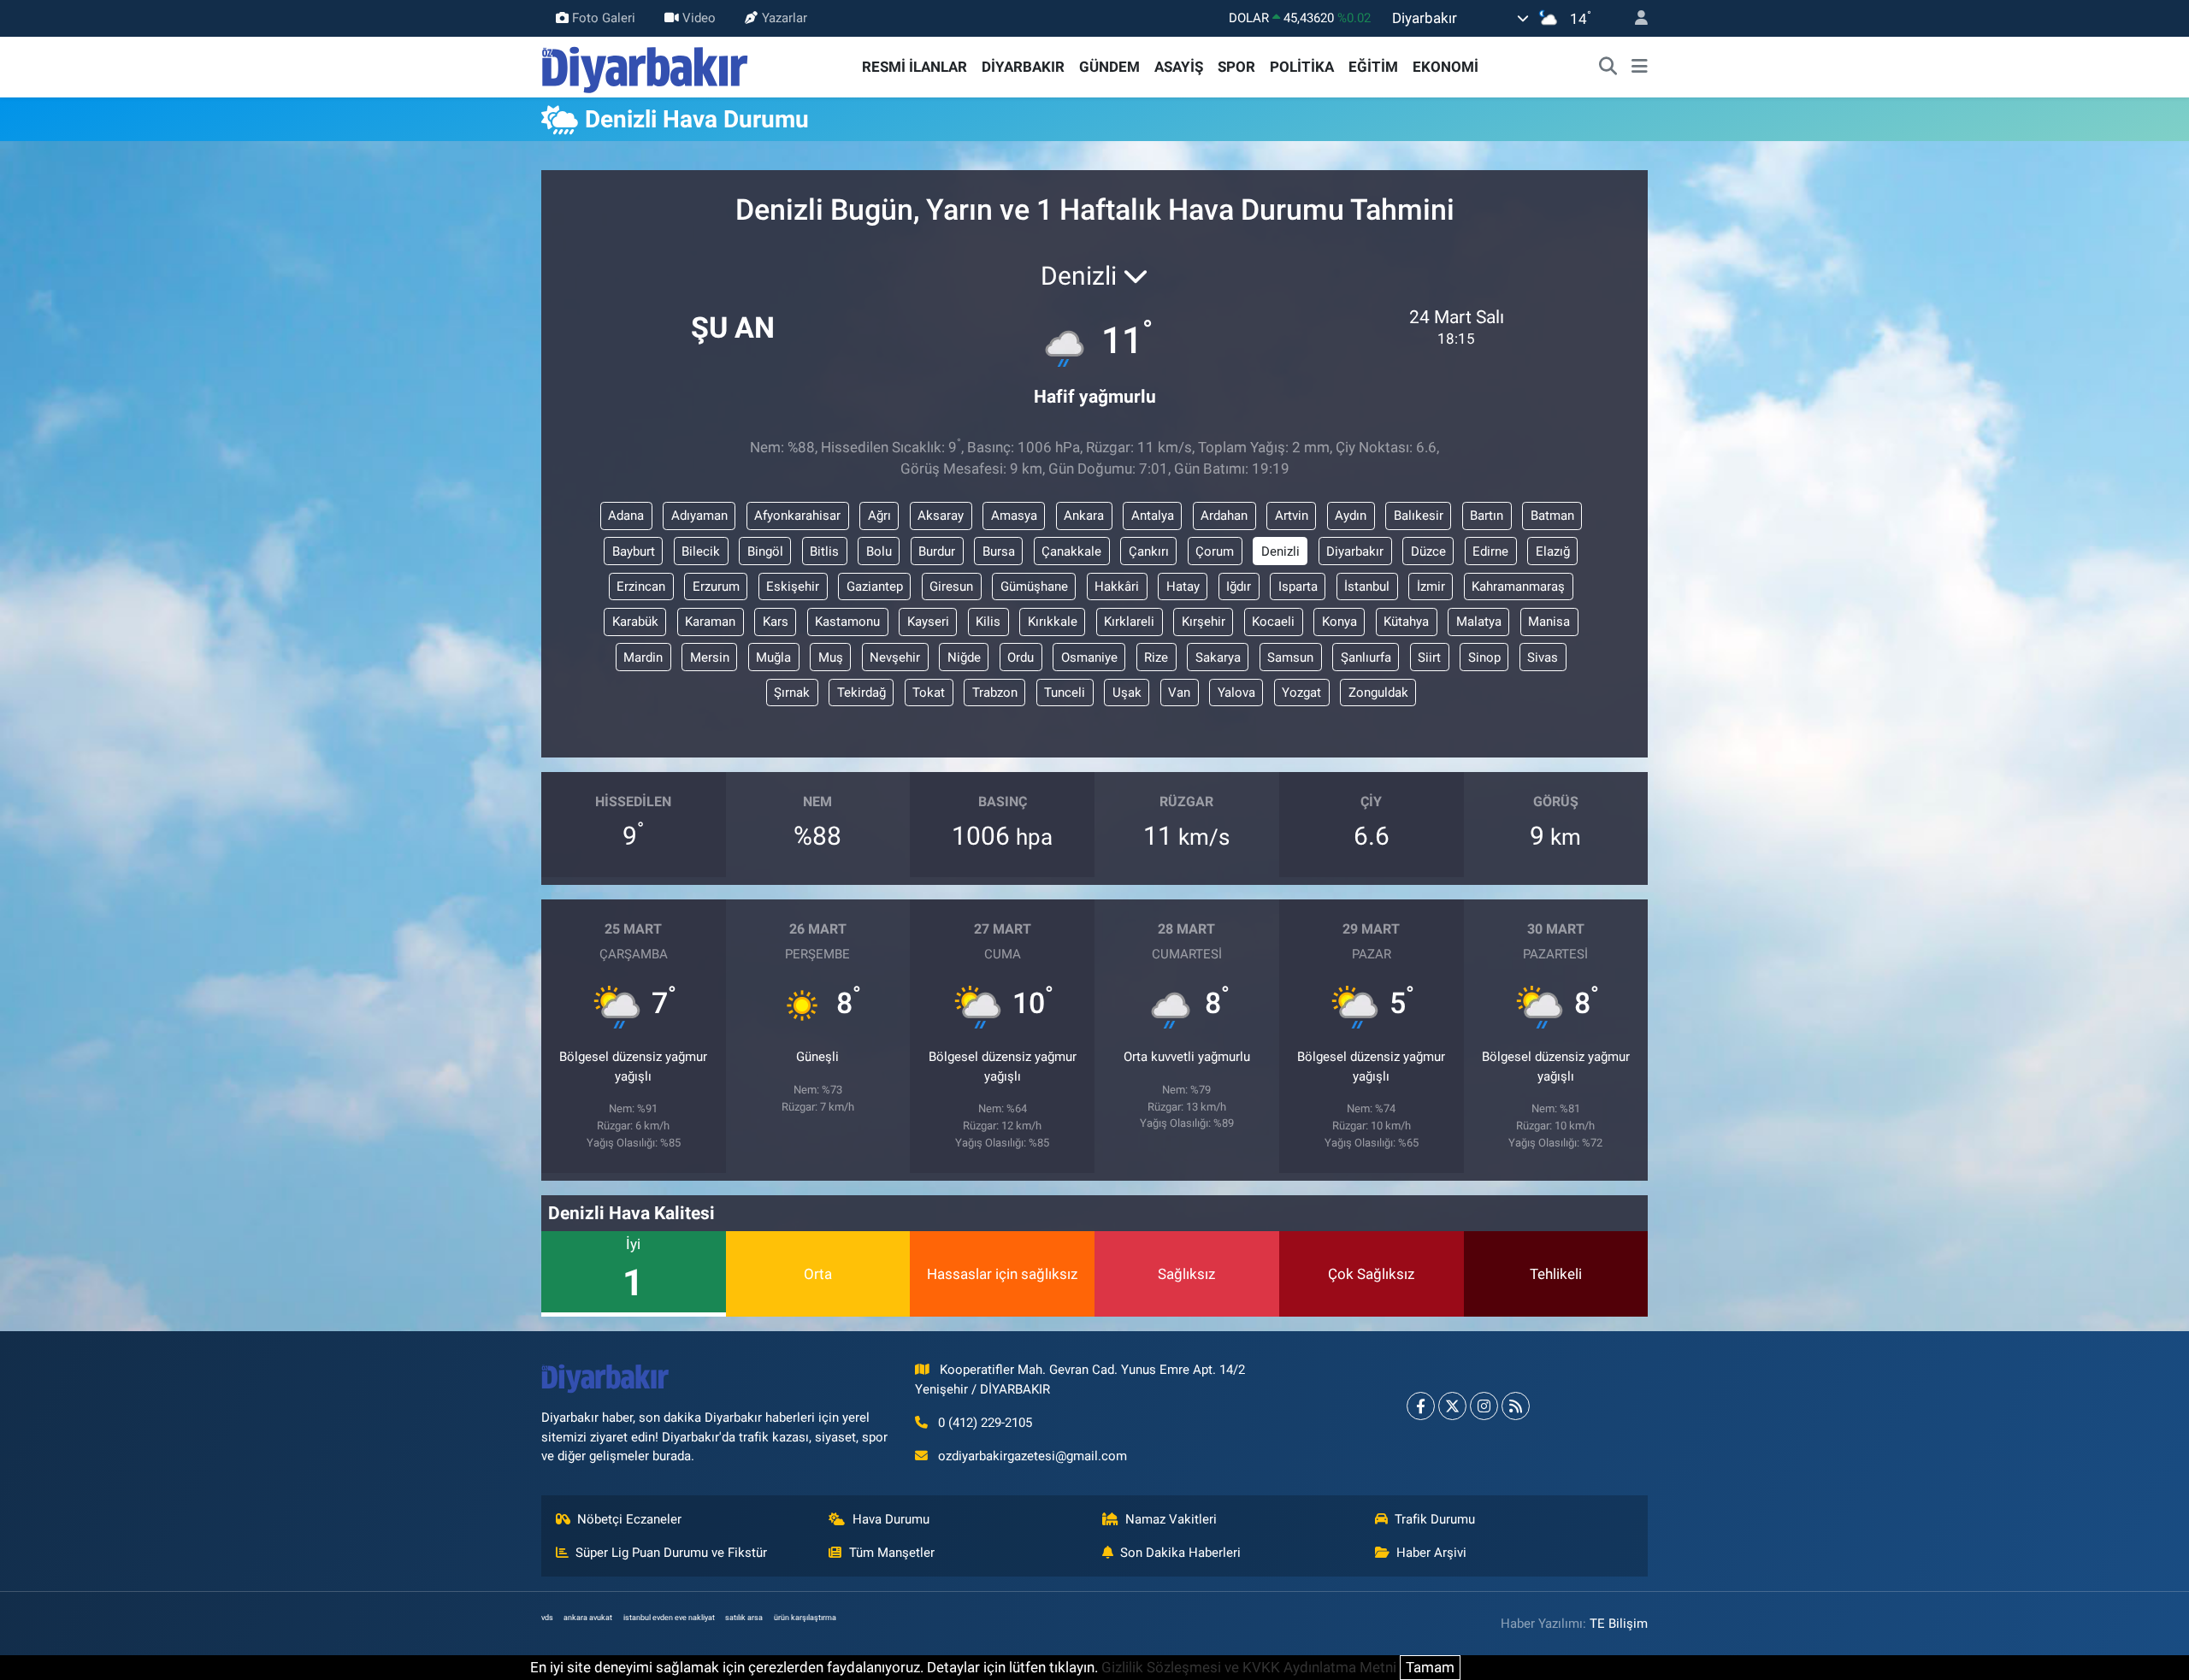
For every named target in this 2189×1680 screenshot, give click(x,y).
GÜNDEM (1109, 67)
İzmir (1431, 587)
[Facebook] (1421, 1406)
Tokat (929, 693)
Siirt (1429, 657)
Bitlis (824, 551)
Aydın (1351, 516)
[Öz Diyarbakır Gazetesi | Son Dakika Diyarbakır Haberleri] (645, 66)
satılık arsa (744, 1618)
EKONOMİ (1446, 67)
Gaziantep (875, 587)
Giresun (951, 587)
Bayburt (634, 551)
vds (547, 1618)
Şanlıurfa (1366, 657)
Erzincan (641, 587)
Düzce (1428, 551)
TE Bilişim (1619, 1624)
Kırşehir (1204, 622)
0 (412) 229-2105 (985, 1423)
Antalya (1153, 516)
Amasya (1014, 516)
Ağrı (879, 516)
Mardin (643, 657)
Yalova (1236, 693)
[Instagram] (1484, 1406)
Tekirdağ (861, 693)
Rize (1156, 657)
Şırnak (792, 693)
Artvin (1292, 516)
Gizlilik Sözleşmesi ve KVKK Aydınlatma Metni (1249, 1667)
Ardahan (1224, 516)
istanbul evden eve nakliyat (669, 1618)
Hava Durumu (891, 1519)
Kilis (988, 622)
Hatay (1183, 587)
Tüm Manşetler (892, 1553)
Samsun (1290, 657)
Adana (626, 516)
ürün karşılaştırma (805, 1618)
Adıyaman (699, 516)
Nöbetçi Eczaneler (629, 1519)
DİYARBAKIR (1023, 67)
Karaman (710, 622)
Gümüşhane (1034, 587)
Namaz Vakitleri (1171, 1519)
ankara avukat (588, 1618)
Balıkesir (1419, 516)
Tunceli (1065, 693)
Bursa (999, 551)
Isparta (1298, 587)
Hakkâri (1117, 587)
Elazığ (1553, 551)
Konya (1339, 622)
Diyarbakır (1355, 551)
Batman (1552, 516)
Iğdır (1239, 587)
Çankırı (1149, 551)
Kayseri (928, 622)
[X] (1452, 1406)
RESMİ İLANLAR (915, 67)
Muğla (773, 657)
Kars (776, 622)
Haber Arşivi (1431, 1553)
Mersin (710, 657)
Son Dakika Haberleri (1180, 1553)
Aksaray (941, 516)
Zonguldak (1378, 693)
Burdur (937, 551)
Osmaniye (1089, 657)
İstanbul (1367, 587)
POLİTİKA (1302, 67)
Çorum (1215, 551)
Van (1179, 693)
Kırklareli (1129, 622)
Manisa (1549, 622)
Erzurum (716, 587)
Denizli (1280, 551)
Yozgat (1301, 693)
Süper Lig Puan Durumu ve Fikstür (671, 1553)
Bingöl (765, 551)
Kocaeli (1273, 622)
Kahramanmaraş (1518, 587)
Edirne (1490, 551)
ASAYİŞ (1179, 67)
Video (699, 18)
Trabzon (995, 693)
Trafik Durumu (1435, 1519)
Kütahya (1406, 622)
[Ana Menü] (1640, 68)
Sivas (1543, 657)
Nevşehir (895, 657)
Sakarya (1218, 657)
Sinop (1484, 657)
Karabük (635, 622)
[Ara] (1608, 68)
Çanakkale (1071, 551)
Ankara (1084, 516)
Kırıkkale (1053, 622)
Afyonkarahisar (797, 516)
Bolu (879, 551)
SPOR (1236, 67)
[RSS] (1516, 1406)
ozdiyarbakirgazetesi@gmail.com (1033, 1456)
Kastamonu (847, 622)
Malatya (1479, 622)
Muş (831, 657)
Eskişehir (793, 587)
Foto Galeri (604, 18)
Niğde (964, 657)
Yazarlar (785, 18)
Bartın (1487, 516)
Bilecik (701, 551)
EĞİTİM (1373, 67)
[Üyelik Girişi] (1634, 18)
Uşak (1127, 693)
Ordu (1021, 657)
